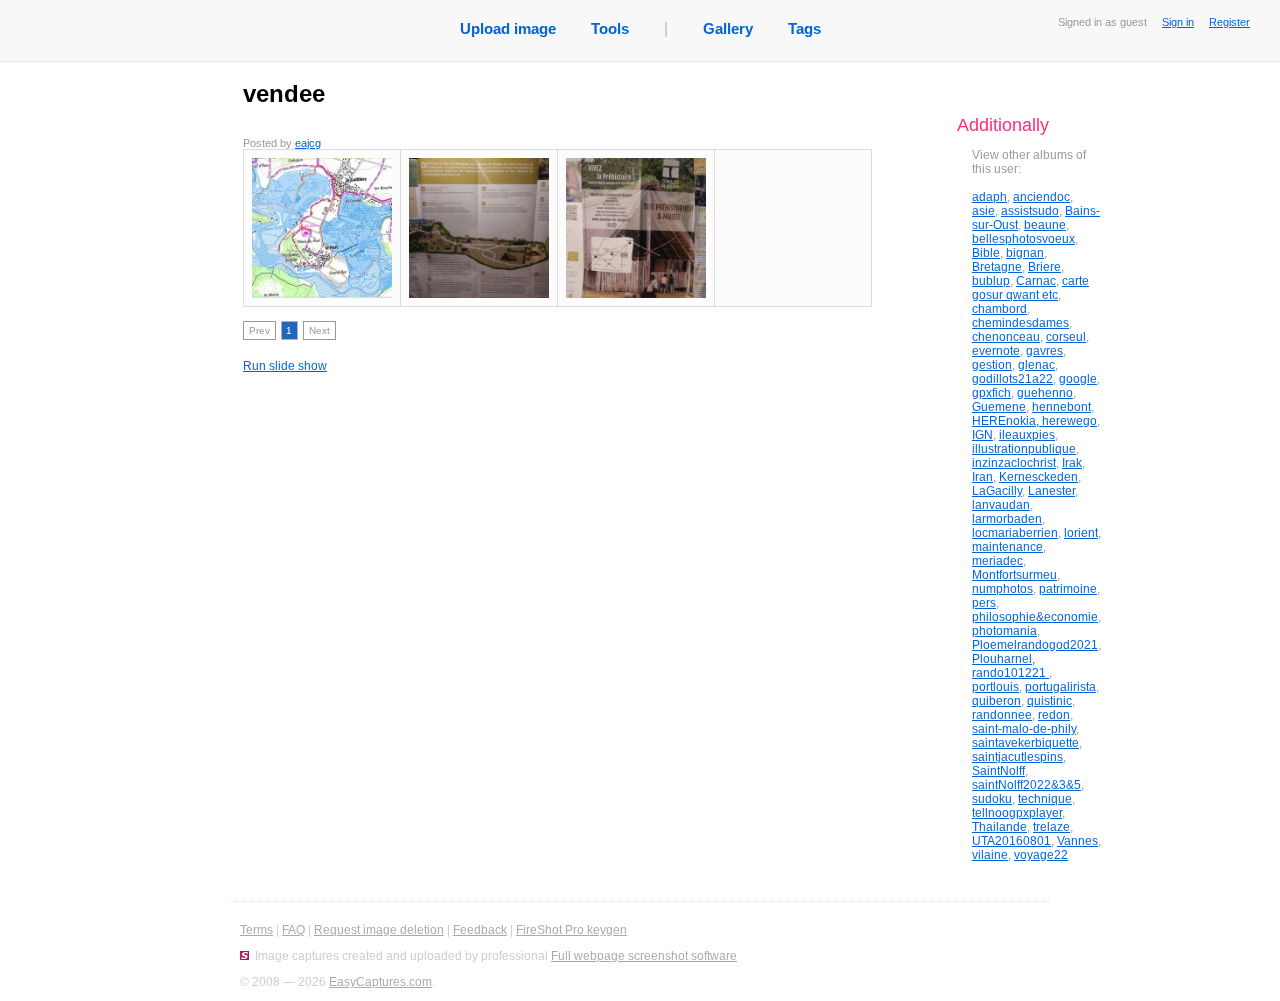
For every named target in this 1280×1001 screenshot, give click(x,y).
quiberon (996, 701)
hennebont (1061, 407)
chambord (999, 309)
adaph (989, 197)
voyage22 (1041, 855)
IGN (982, 435)
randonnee (1002, 715)
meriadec (997, 561)
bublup (991, 281)
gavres (1044, 351)
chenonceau (1006, 337)
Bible (986, 253)
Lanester (1051, 491)
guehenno (1045, 393)
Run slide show (285, 366)
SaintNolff (998, 771)
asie (983, 211)
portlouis (995, 687)
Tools (610, 28)
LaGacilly (997, 491)
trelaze (1051, 827)
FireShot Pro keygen (571, 930)
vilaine (990, 855)
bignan (1025, 253)
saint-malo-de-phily (1024, 729)
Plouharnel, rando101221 (1010, 666)
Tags (804, 28)
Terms (256, 930)
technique (1045, 799)
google (1078, 379)
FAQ (293, 930)
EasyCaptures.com (380, 982)
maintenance (1007, 547)
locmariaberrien (1015, 533)
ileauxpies (1027, 435)
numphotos (1002, 589)
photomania (1004, 631)
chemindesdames (1020, 323)
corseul (1066, 337)
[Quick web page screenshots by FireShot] (244, 956)
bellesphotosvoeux (1023, 239)
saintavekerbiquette (1025, 743)
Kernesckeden (1038, 477)
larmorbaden (1007, 519)
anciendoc (1041, 197)
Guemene (999, 407)
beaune (1045, 225)
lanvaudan (1001, 505)
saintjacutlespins (1017, 757)
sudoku (992, 799)
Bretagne (997, 267)
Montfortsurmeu (1014, 575)
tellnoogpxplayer (1017, 813)
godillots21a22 (1012, 379)
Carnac (1036, 281)
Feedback (480, 930)
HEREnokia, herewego (1034, 421)
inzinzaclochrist (1014, 463)
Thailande (999, 827)
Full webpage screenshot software (644, 956)
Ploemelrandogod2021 (1035, 645)
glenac (1036, 365)
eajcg (308, 143)
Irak (1072, 463)
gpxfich (991, 393)
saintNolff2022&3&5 (1026, 785)
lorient (1081, 533)
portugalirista (1060, 687)
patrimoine (1068, 589)
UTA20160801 (1011, 841)
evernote (996, 351)
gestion (992, 365)
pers (984, 603)
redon (1054, 715)
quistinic (1049, 701)
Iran (982, 477)
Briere (1044, 267)
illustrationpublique (1024, 449)
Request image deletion (379, 930)
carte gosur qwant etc (1030, 288)
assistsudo (1030, 211)
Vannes (1077, 841)
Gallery (728, 28)
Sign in (1178, 22)
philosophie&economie (1035, 617)
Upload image (508, 28)
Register (1229, 22)
